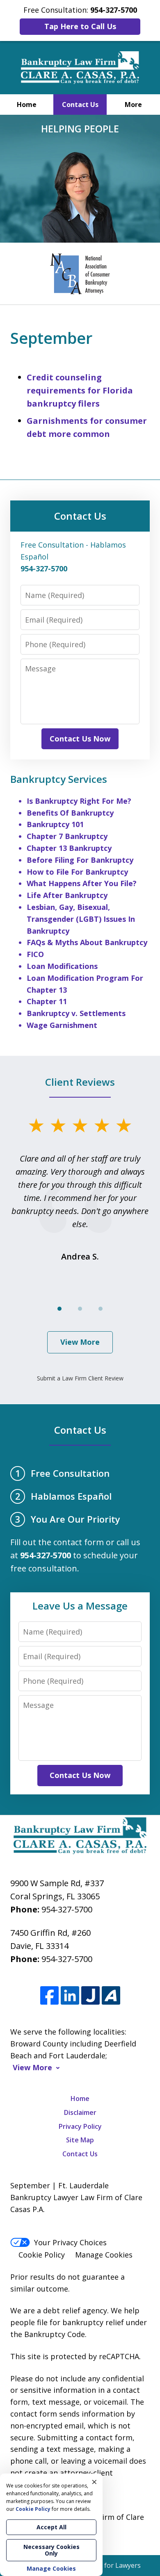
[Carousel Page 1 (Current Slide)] (59, 1309)
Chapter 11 (47, 1001)
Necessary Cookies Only (51, 2550)
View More (80, 1342)
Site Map (80, 2140)
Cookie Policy (42, 2255)
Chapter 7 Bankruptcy (67, 836)
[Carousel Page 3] (101, 1309)
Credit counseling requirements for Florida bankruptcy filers (80, 390)
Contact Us (80, 105)
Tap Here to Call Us (80, 26)
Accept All (51, 2527)
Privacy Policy (80, 2126)
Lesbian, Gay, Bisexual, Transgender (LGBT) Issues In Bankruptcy (81, 919)
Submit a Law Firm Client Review (80, 1378)
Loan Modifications (62, 966)
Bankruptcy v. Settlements (76, 1013)
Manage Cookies (104, 2255)
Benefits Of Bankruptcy (70, 813)
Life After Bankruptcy (67, 895)
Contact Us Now (80, 739)
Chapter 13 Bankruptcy (69, 848)
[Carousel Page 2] (80, 1309)
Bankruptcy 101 (55, 824)
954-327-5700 (67, 1909)
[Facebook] (49, 1996)
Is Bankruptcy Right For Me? (79, 801)
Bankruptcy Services (59, 779)
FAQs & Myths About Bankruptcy (87, 942)
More (133, 105)
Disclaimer (80, 2112)
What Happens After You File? (82, 883)
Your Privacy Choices (70, 2242)
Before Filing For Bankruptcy (80, 860)
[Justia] (90, 1996)
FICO (35, 954)
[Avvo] (111, 1996)
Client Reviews (80, 1082)
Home (27, 105)
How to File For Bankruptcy (77, 872)
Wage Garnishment (62, 1025)
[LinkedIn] (70, 1996)
